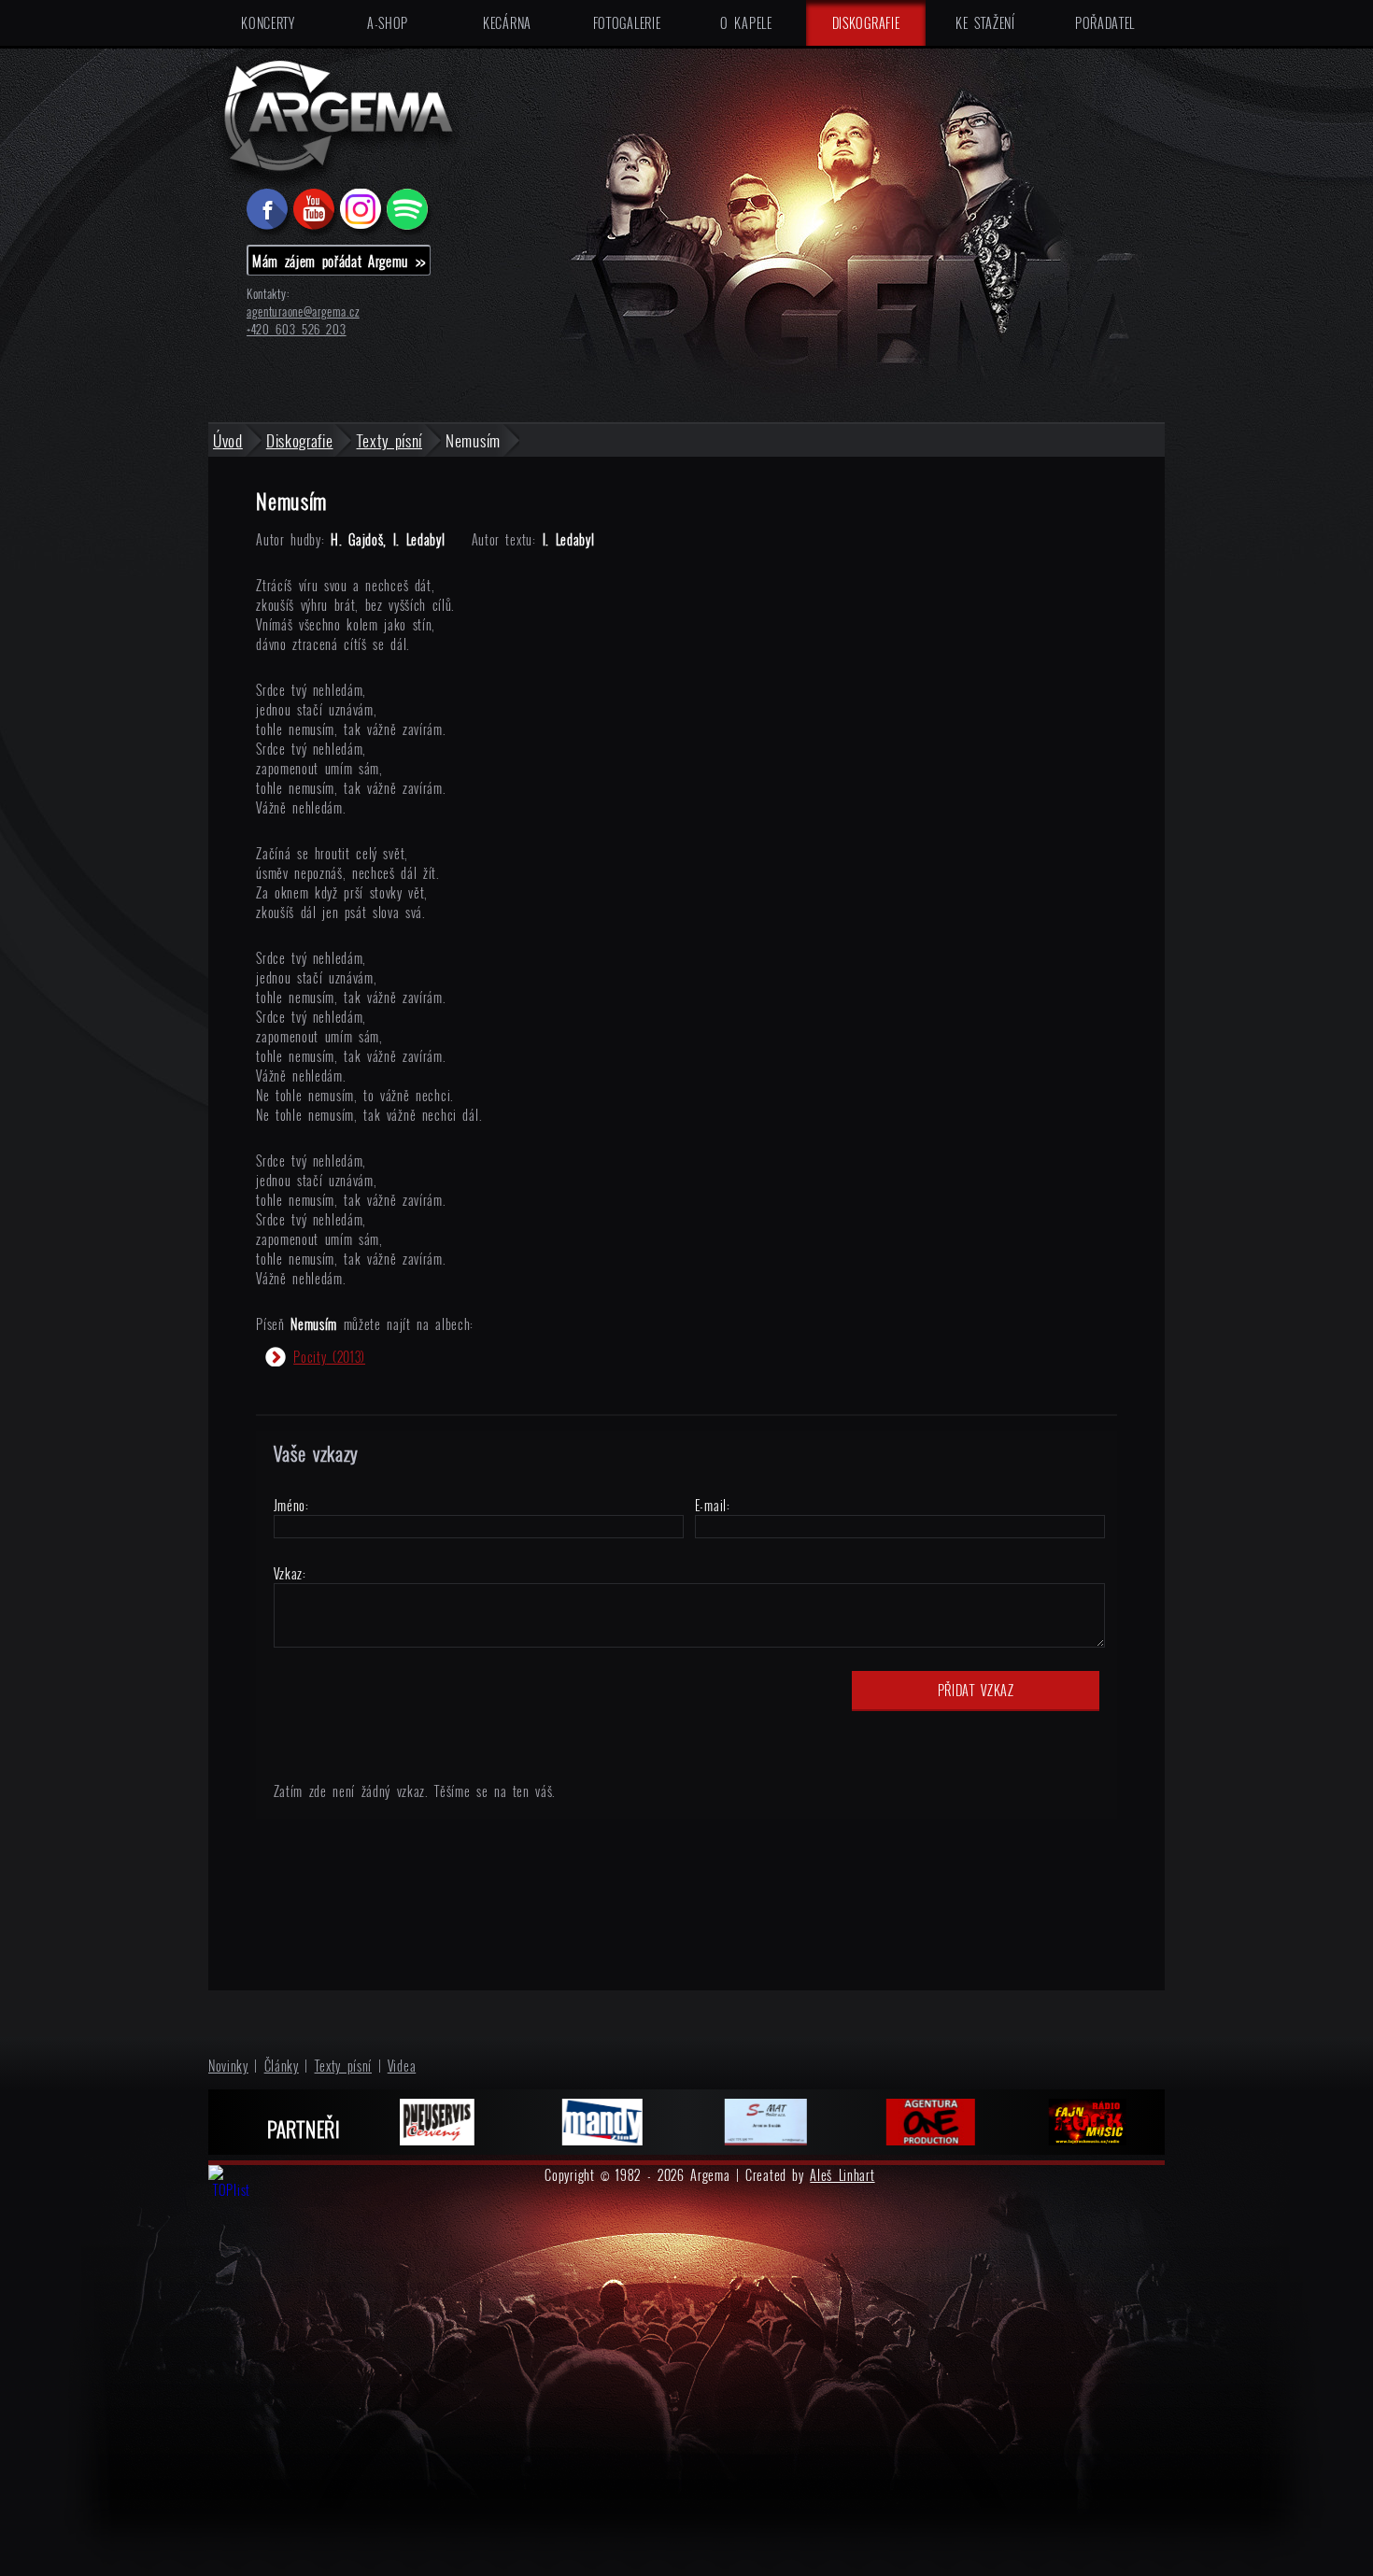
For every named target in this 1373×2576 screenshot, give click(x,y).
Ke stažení (985, 23)
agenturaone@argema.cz (303, 311)
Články (282, 2066)
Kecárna (507, 23)
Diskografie (866, 23)
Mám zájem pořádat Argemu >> (339, 261)
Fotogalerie (627, 23)
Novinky (228, 2066)
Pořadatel (1105, 23)
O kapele (746, 23)
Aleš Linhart (842, 2175)
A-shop (388, 23)
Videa (402, 2066)
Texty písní (344, 2066)
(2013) (329, 1357)
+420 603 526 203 (297, 329)
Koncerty (268, 23)
